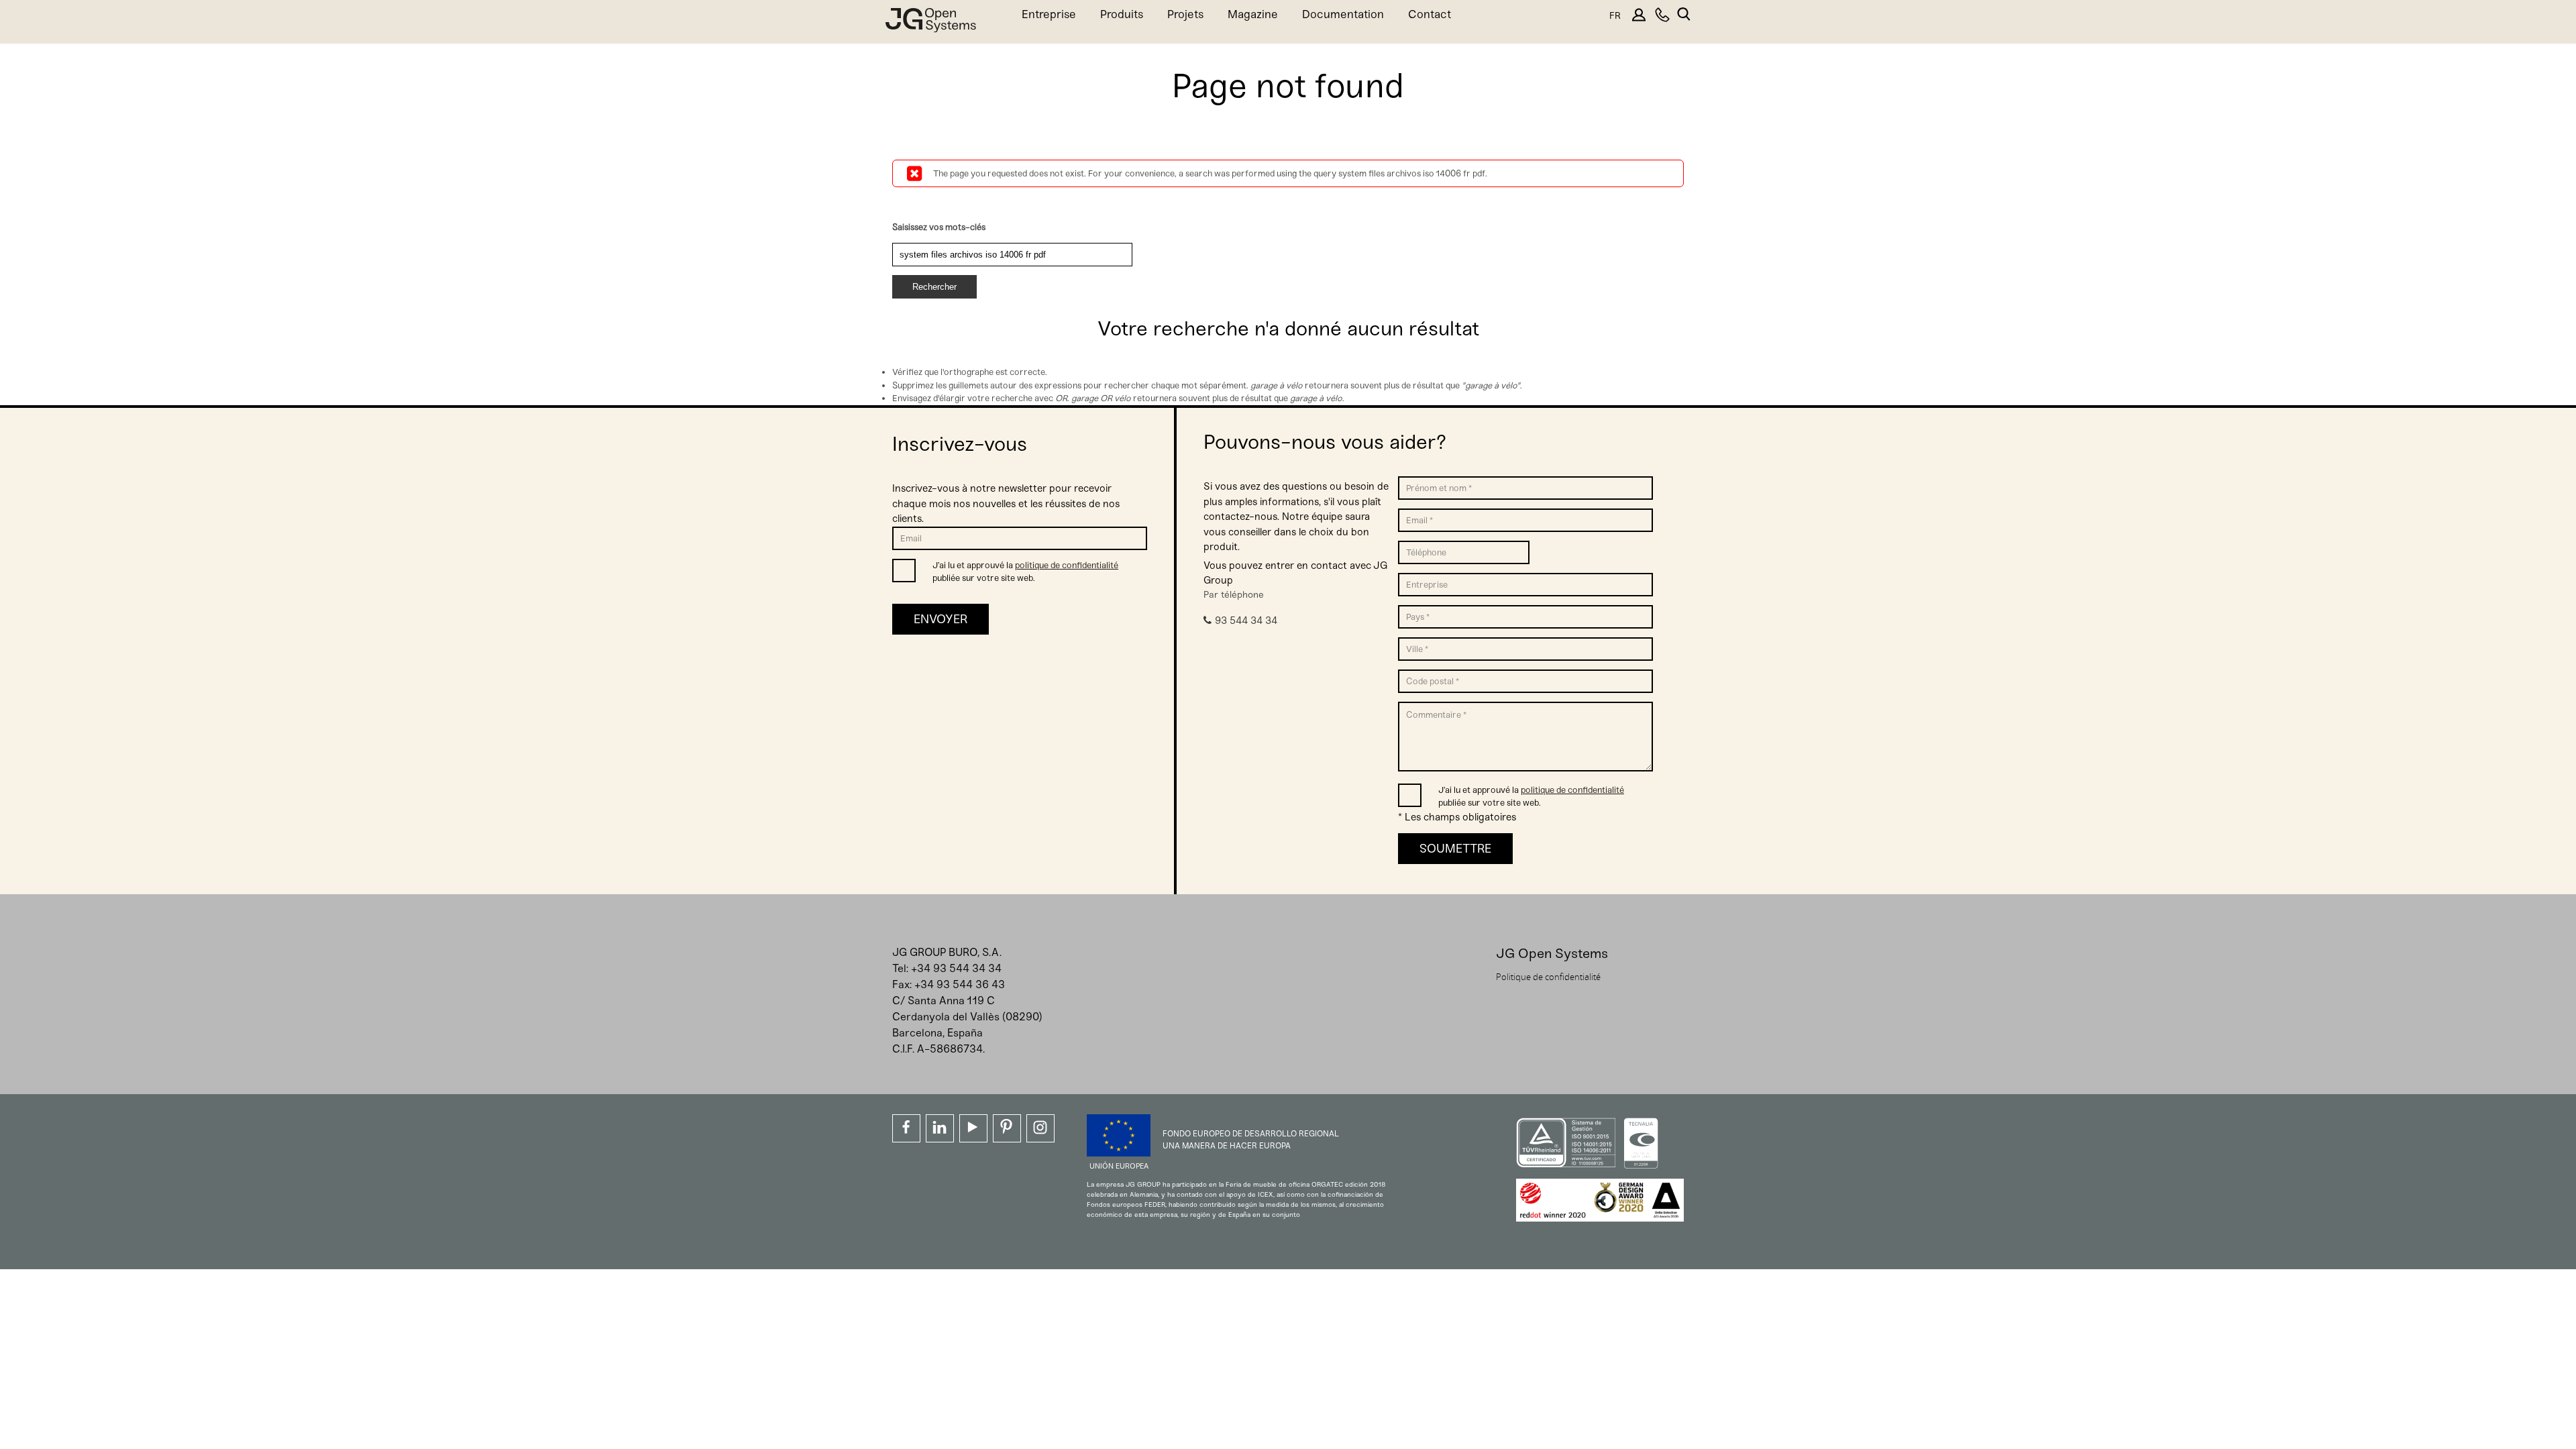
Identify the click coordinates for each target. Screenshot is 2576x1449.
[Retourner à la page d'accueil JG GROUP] (931, 23)
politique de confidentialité (1067, 565)
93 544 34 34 (1246, 621)
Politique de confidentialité (1548, 977)
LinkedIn (940, 1128)
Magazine (1253, 14)
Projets (1185, 14)
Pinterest (1007, 1128)
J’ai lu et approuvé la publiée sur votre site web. (1025, 572)
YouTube (973, 1128)
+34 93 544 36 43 (960, 984)
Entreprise (1049, 14)
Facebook (906, 1128)
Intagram (1040, 1128)
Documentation (1343, 14)
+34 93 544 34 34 (956, 968)
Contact (1430, 14)
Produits (1122, 14)
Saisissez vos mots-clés (939, 227)
